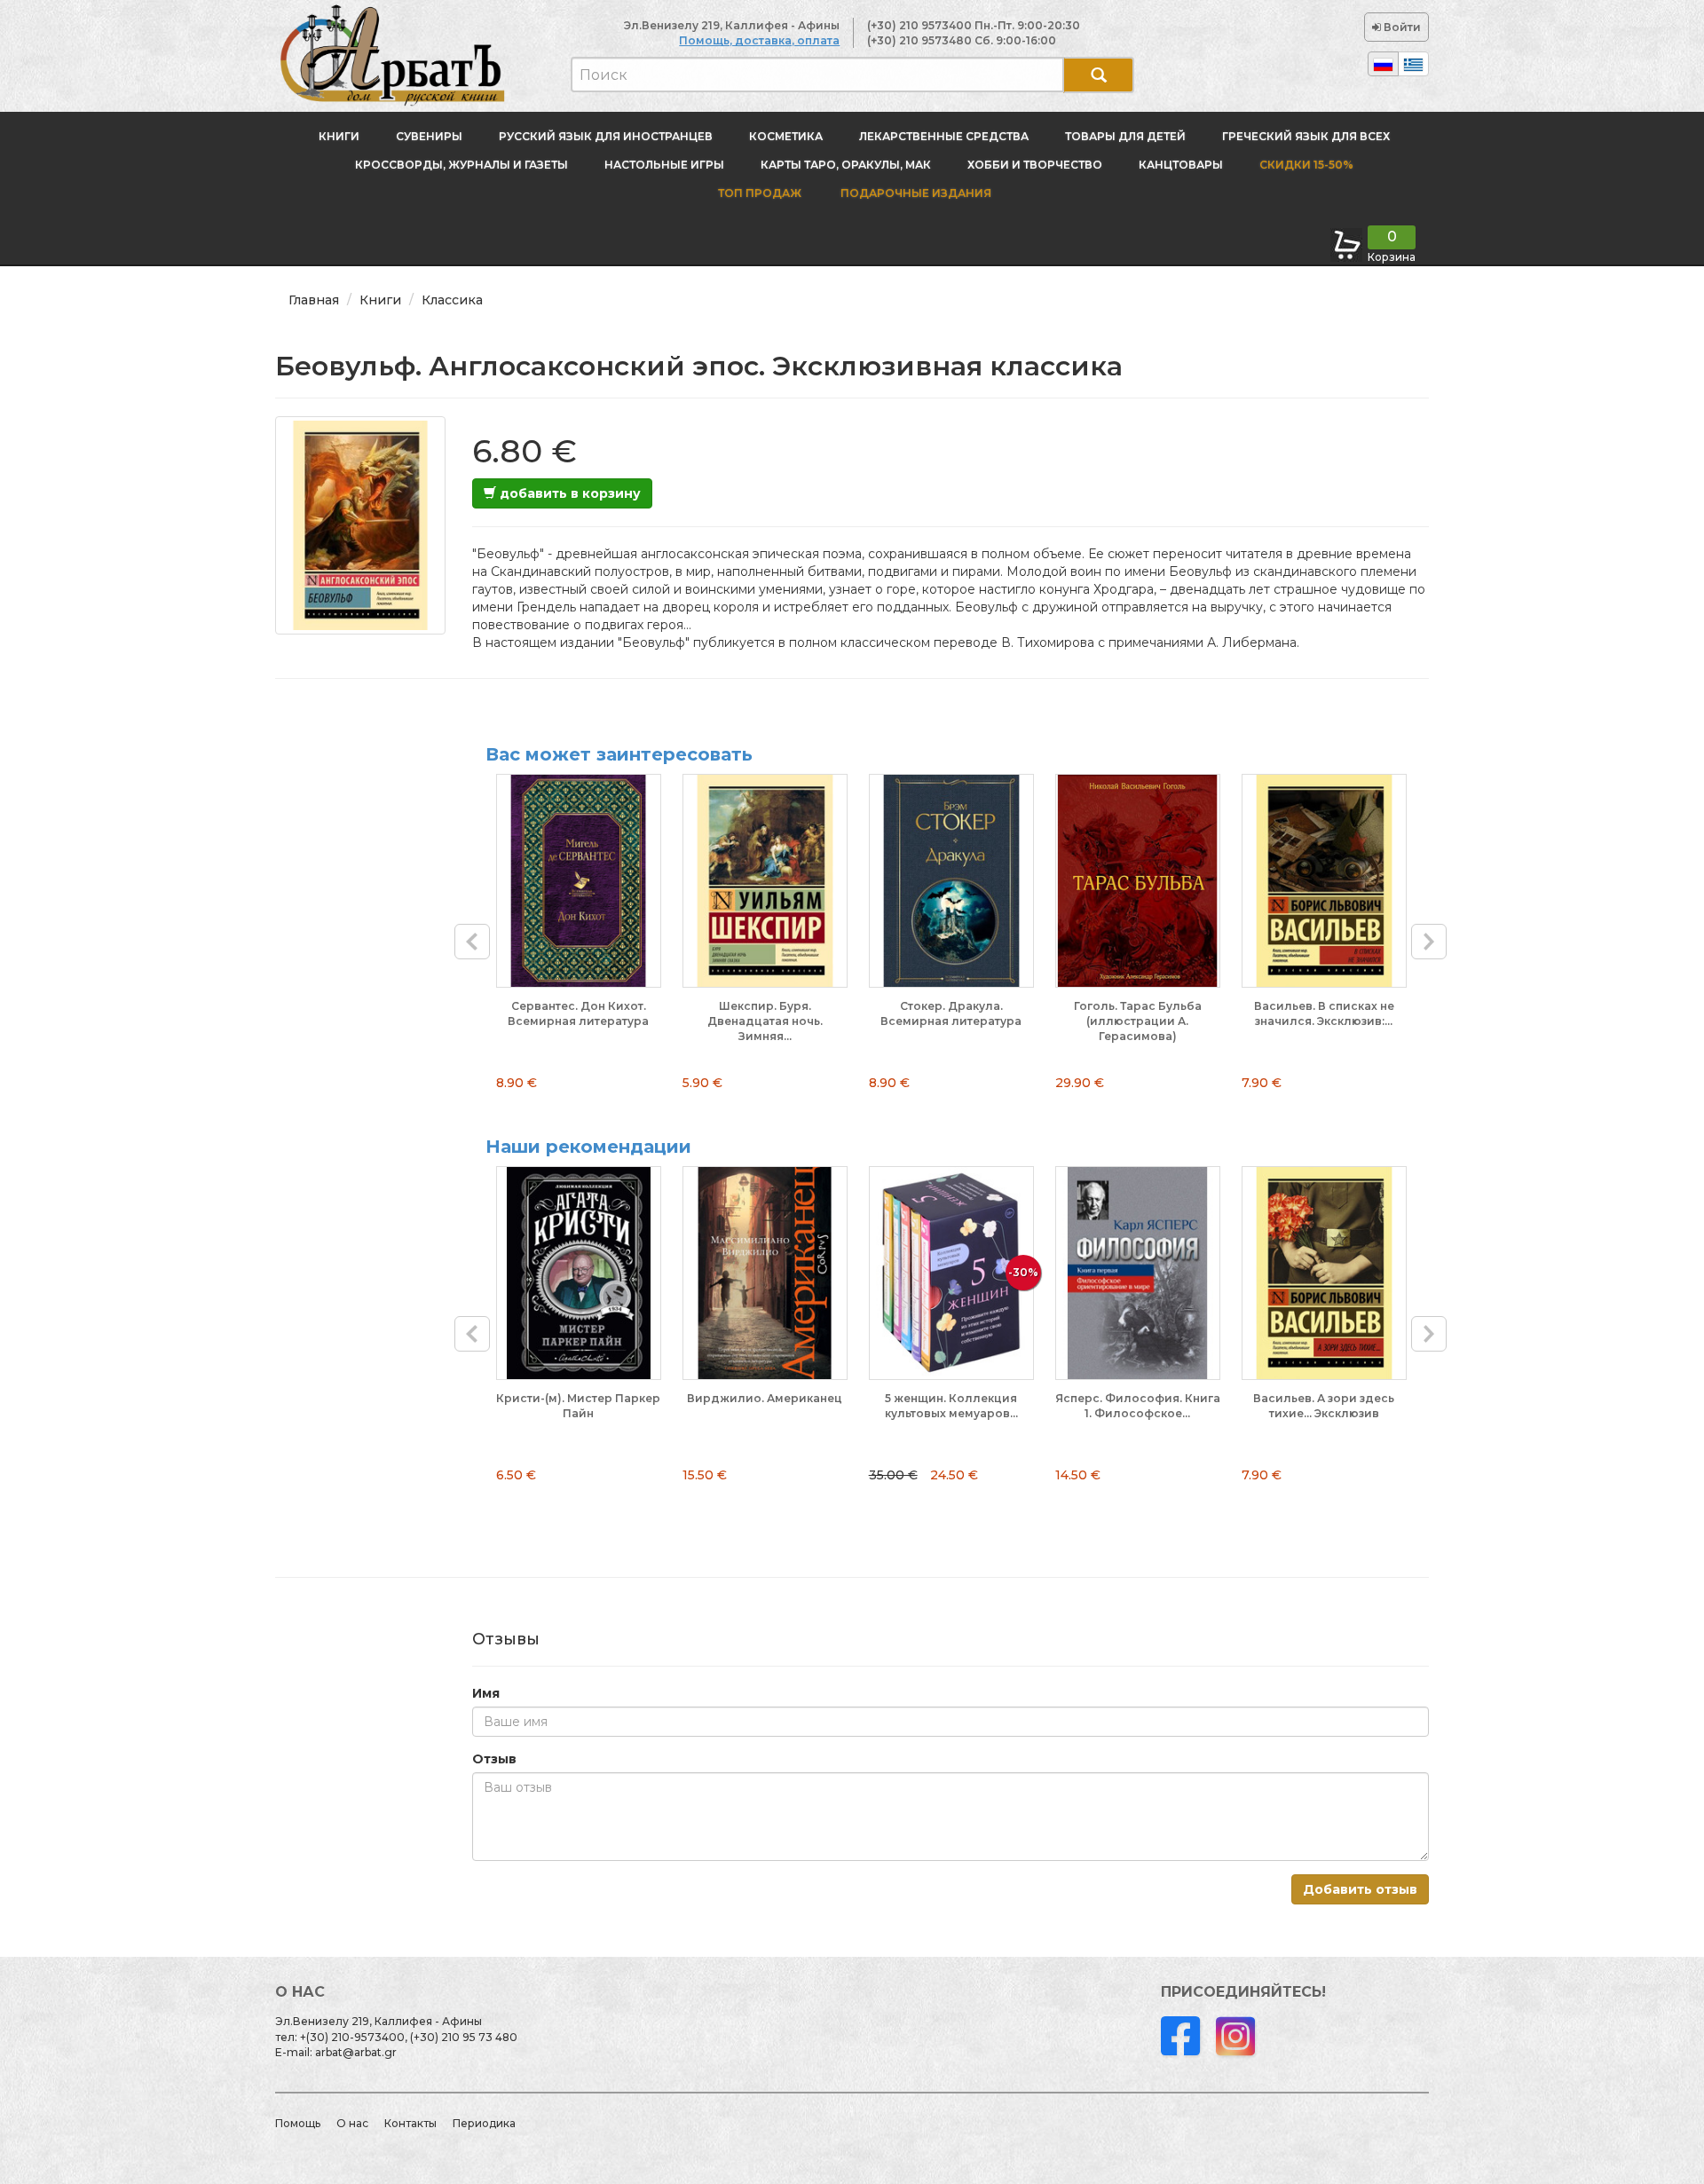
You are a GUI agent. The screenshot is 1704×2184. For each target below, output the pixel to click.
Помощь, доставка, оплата (759, 40)
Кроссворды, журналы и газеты (461, 165)
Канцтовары (1181, 165)
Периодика (484, 2123)
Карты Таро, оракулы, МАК (846, 165)
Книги (339, 136)
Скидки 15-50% (1306, 165)
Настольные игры (664, 165)
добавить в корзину (568, 493)
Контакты (410, 2123)
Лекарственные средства (944, 136)
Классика (452, 300)
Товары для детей (1125, 136)
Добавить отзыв (1360, 1889)
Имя (486, 1693)
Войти (1401, 27)
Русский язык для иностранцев (606, 136)
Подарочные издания (915, 193)
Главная (314, 300)
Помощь (298, 2123)
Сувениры (429, 136)
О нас (352, 2123)
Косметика (786, 136)
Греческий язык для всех (1306, 136)
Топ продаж (760, 193)
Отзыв (494, 1759)
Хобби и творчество (1035, 165)
